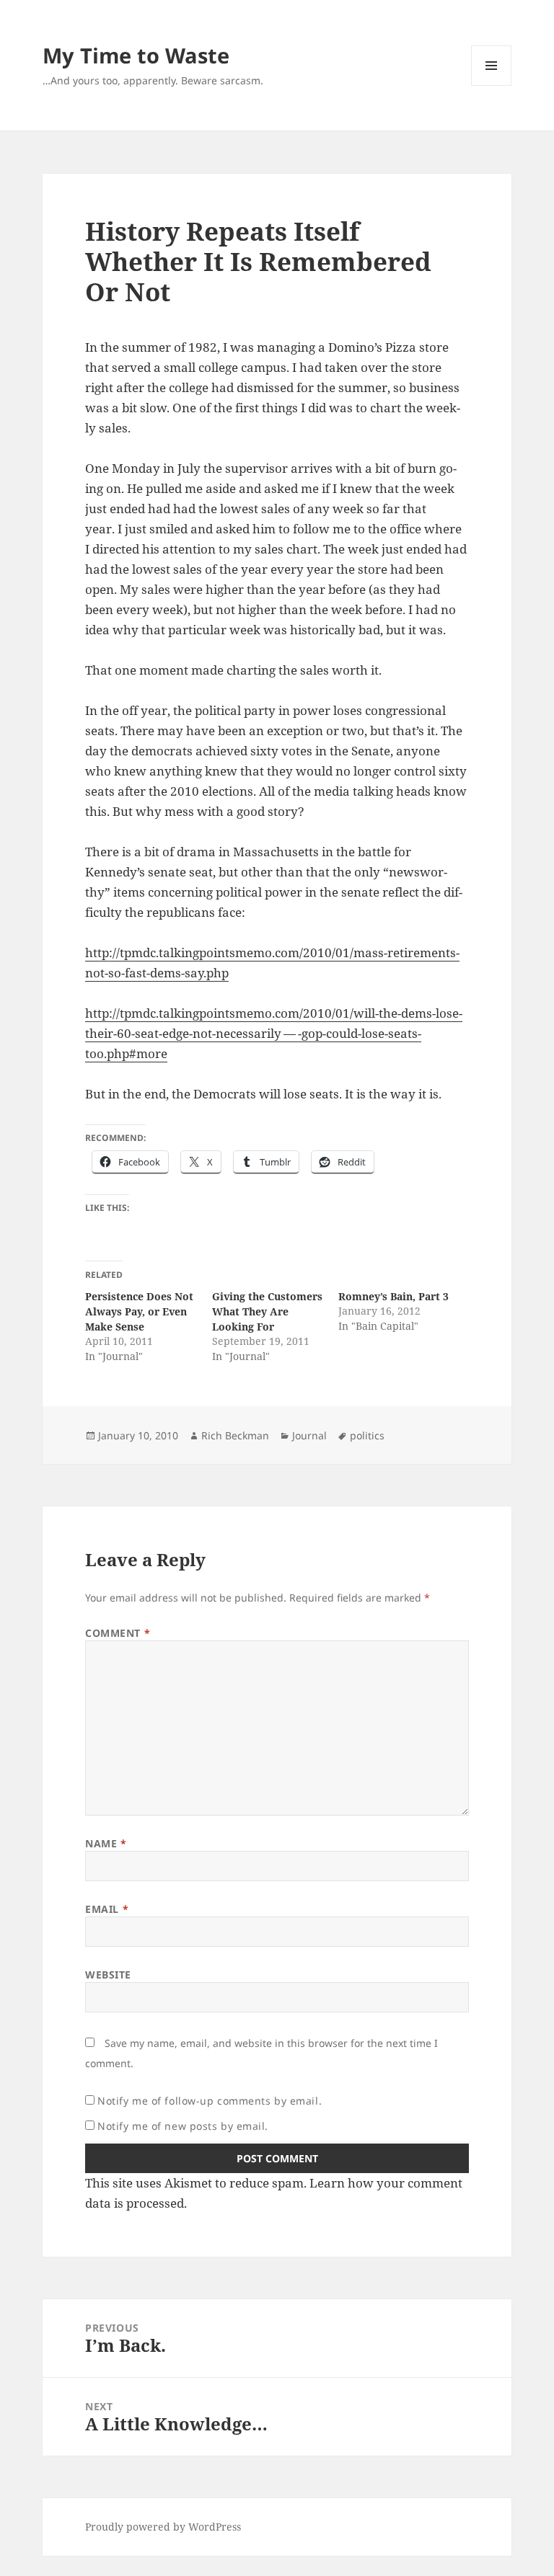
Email (107, 1909)
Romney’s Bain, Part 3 (393, 1296)
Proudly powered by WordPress (163, 2527)
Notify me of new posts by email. (183, 2126)
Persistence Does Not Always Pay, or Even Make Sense (139, 1311)
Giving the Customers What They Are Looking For (267, 1311)
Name (106, 1843)
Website (108, 1975)
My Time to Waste (136, 55)
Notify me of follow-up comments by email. (210, 2101)
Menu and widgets (492, 85)
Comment (118, 1633)
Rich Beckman (235, 1435)
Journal (309, 1435)
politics (367, 1435)
